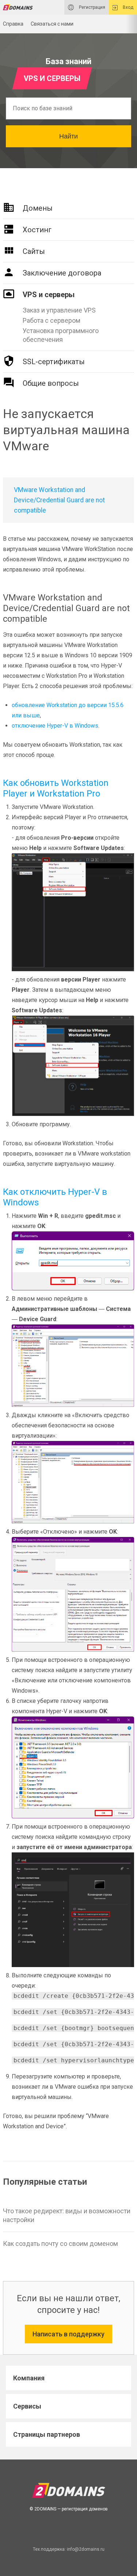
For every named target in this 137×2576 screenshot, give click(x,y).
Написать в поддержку (68, 2334)
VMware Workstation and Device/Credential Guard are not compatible (59, 500)
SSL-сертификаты (54, 362)
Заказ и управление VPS (59, 310)
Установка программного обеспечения (61, 335)
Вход (128, 7)
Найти (68, 136)
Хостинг (37, 230)
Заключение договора (62, 273)
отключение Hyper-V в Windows (55, 726)
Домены (38, 208)
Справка (13, 24)
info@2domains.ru (86, 2549)
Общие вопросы (51, 383)
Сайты (34, 251)
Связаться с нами (52, 24)
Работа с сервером (52, 320)
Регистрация (92, 7)
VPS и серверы (49, 295)
